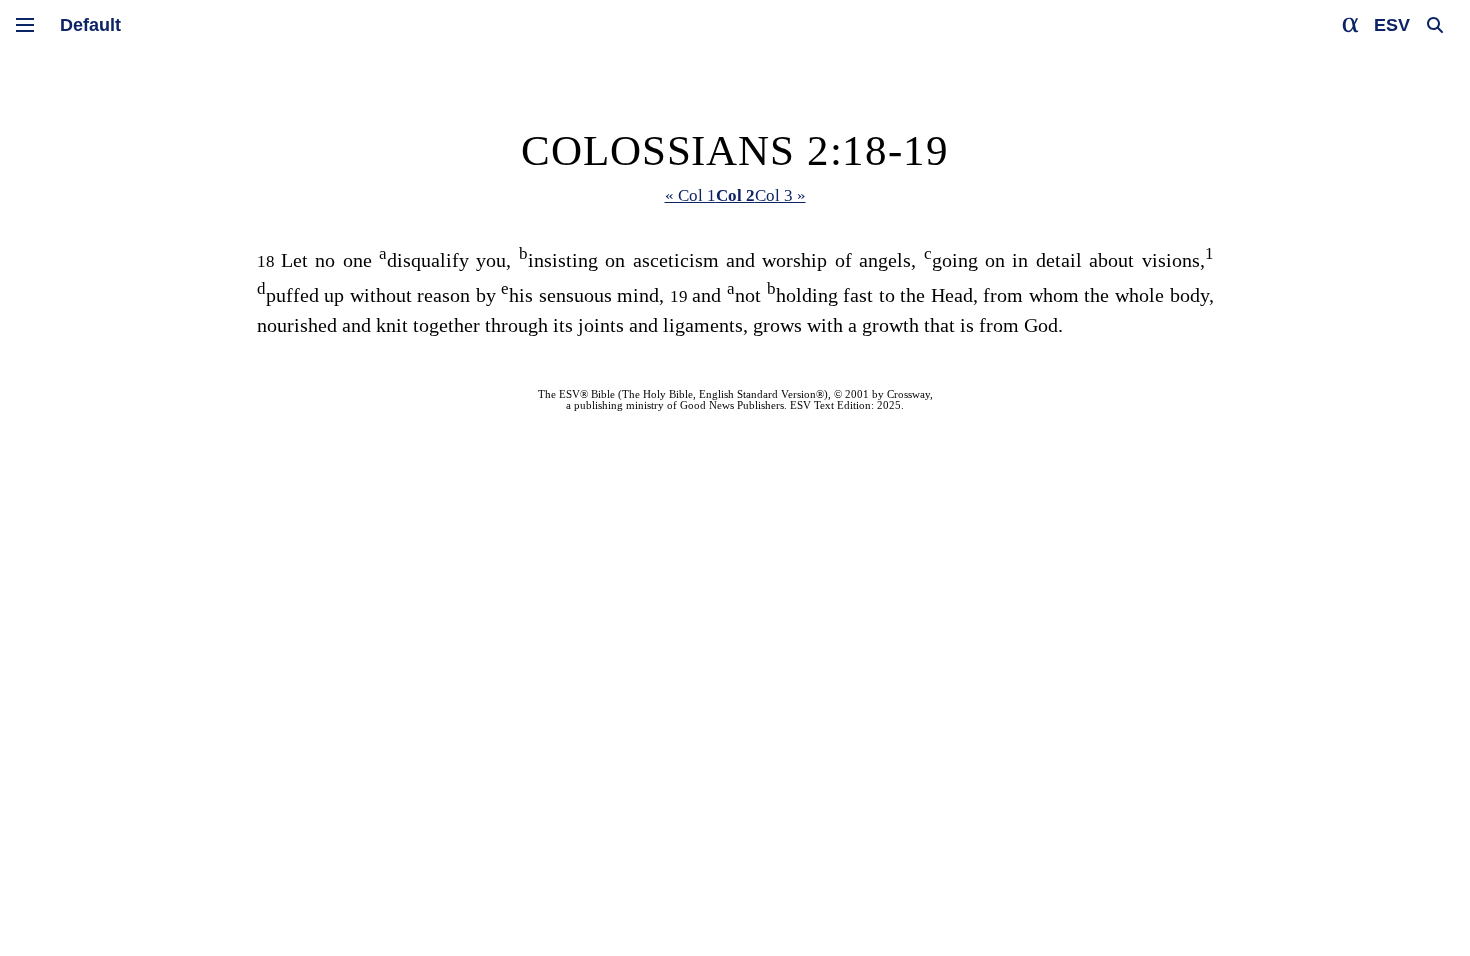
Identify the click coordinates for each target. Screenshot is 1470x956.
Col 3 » (780, 195)
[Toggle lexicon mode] (1351, 25)
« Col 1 (690, 195)
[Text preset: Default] (90, 25)
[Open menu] (25, 25)
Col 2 (735, 195)
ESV (1392, 25)
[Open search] (1435, 25)
